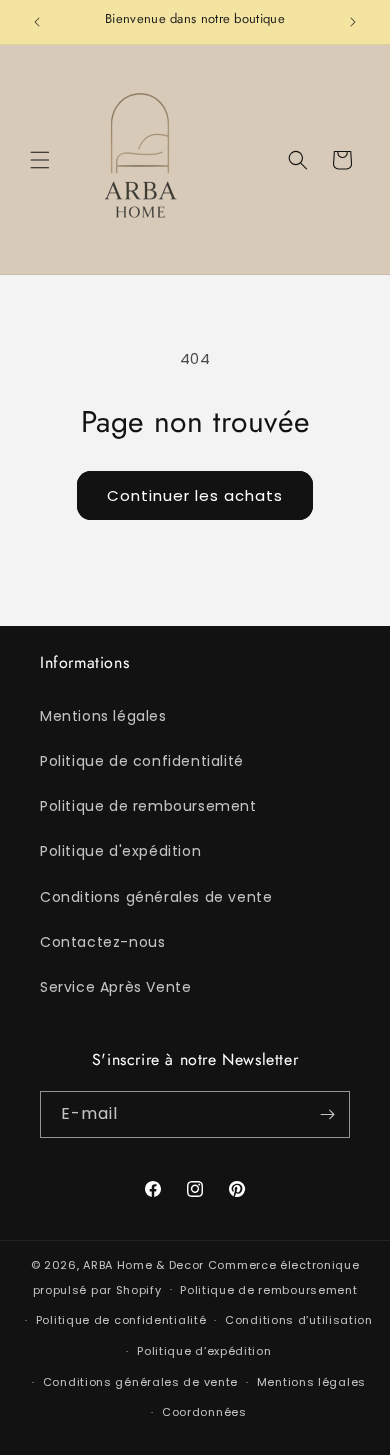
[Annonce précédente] (37, 22)
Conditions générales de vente (156, 897)
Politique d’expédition (204, 1351)
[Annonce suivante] (353, 22)
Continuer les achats (195, 495)
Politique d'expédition (120, 851)
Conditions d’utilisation (299, 1320)
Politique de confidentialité (142, 761)
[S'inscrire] (327, 1114)
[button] (40, 160)
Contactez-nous (102, 942)
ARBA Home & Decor (143, 1265)
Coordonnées (204, 1412)
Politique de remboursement (148, 806)
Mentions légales (103, 716)
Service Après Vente (115, 987)
